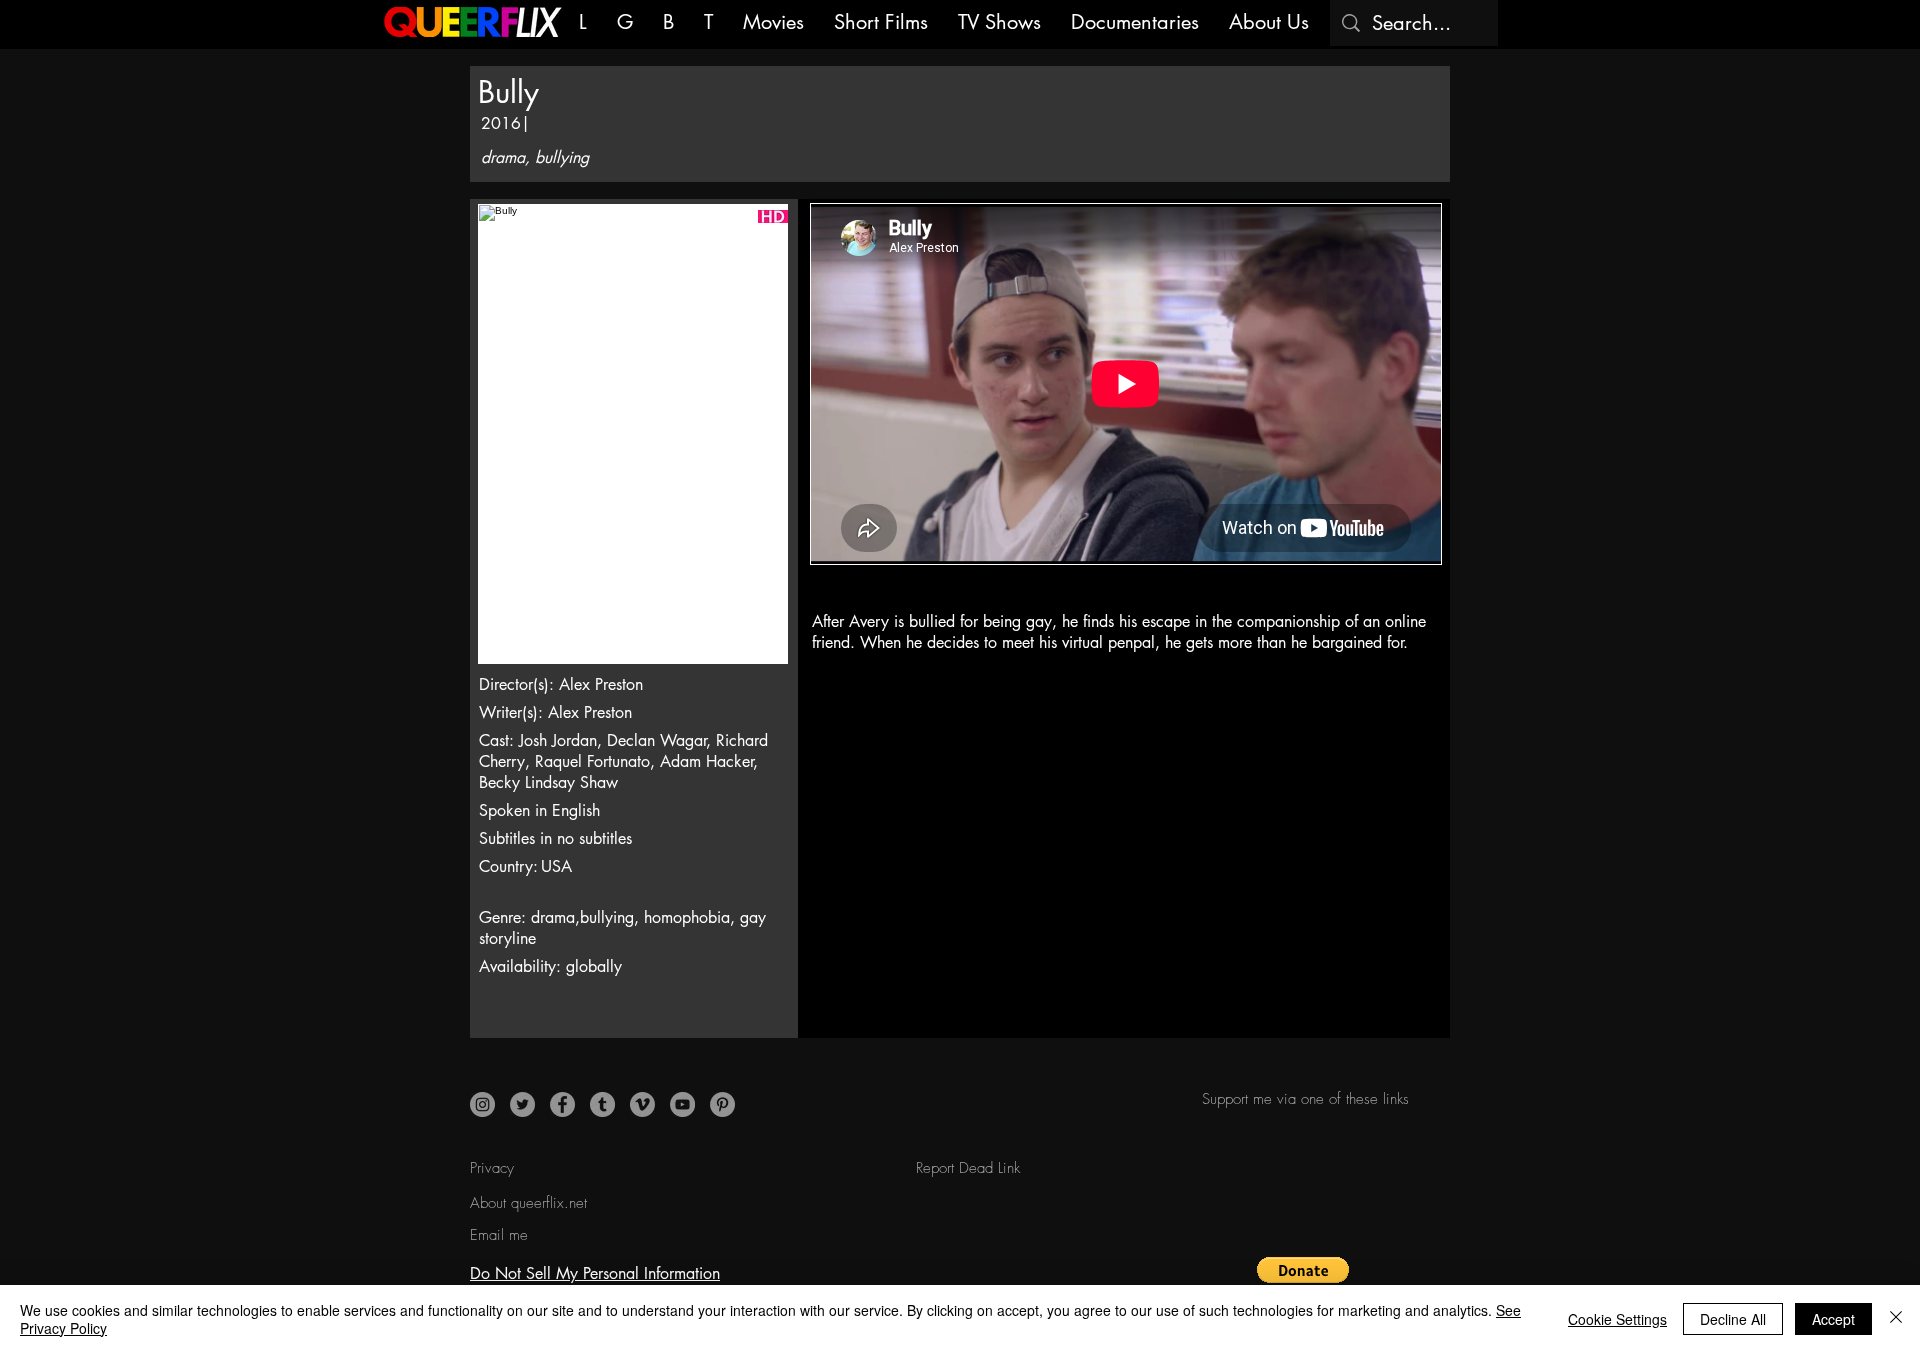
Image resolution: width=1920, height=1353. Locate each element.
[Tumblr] (602, 1104)
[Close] (1896, 1319)
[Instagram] (482, 1104)
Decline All (1733, 1319)
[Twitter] (522, 1104)
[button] (1303, 1280)
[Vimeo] (642, 1104)
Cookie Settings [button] (1617, 1319)
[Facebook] (562, 1104)
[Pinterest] (722, 1104)
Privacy (492, 1168)
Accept (1833, 1319)
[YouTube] (682, 1104)
